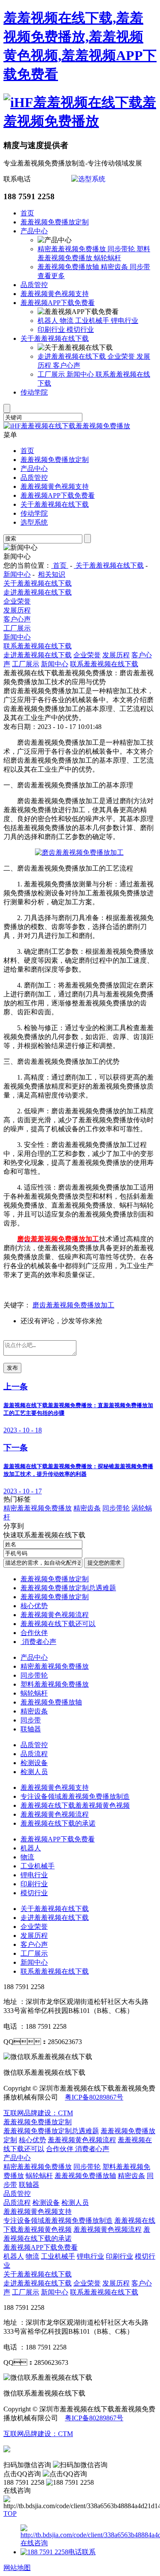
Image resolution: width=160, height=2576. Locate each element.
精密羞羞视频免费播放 (73, 249)
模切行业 (80, 330)
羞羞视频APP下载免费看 (58, 303)
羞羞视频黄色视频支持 (55, 294)
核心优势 (34, 1606)
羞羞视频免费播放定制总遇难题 (68, 1588)
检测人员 (34, 1772)
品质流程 (34, 1754)
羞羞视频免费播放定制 (55, 222)
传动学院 (34, 392)
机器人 (49, 321)
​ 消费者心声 (38, 1642)
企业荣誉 (122, 356)
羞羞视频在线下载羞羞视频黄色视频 (75, 1805)
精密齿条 (115, 267)
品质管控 (34, 285)
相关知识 (52, 574)
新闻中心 (81, 374)
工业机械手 (93, 321)
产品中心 (34, 231)
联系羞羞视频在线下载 (38, 646)
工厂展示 (52, 374)
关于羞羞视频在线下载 (55, 338)
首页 (27, 213)
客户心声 (67, 365)
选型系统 (34, 522)
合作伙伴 (34, 1633)
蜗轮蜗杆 (108, 258)
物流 (67, 321)
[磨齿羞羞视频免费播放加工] (79, 852)
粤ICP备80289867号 (94, 2097)
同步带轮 (122, 249)
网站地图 (17, 2568)
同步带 (140, 267)
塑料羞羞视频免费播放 (55, 1684)
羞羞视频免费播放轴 (69, 267)
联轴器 (31, 1729)
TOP (10, 2514)
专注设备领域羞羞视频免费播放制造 (75, 1796)
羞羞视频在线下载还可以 (58, 1624)
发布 (12, 1368)
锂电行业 (125, 321)
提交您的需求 (104, 1563)
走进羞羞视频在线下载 (73, 356)
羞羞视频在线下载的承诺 (58, 1823)
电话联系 (82, 2552)
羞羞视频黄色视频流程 (55, 1615)
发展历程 (17, 610)
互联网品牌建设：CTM (38, 2434)
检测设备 (34, 1763)
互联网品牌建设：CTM (38, 2113)
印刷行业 (52, 330)
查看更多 (51, 276)
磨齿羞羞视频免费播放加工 (73, 1305)
